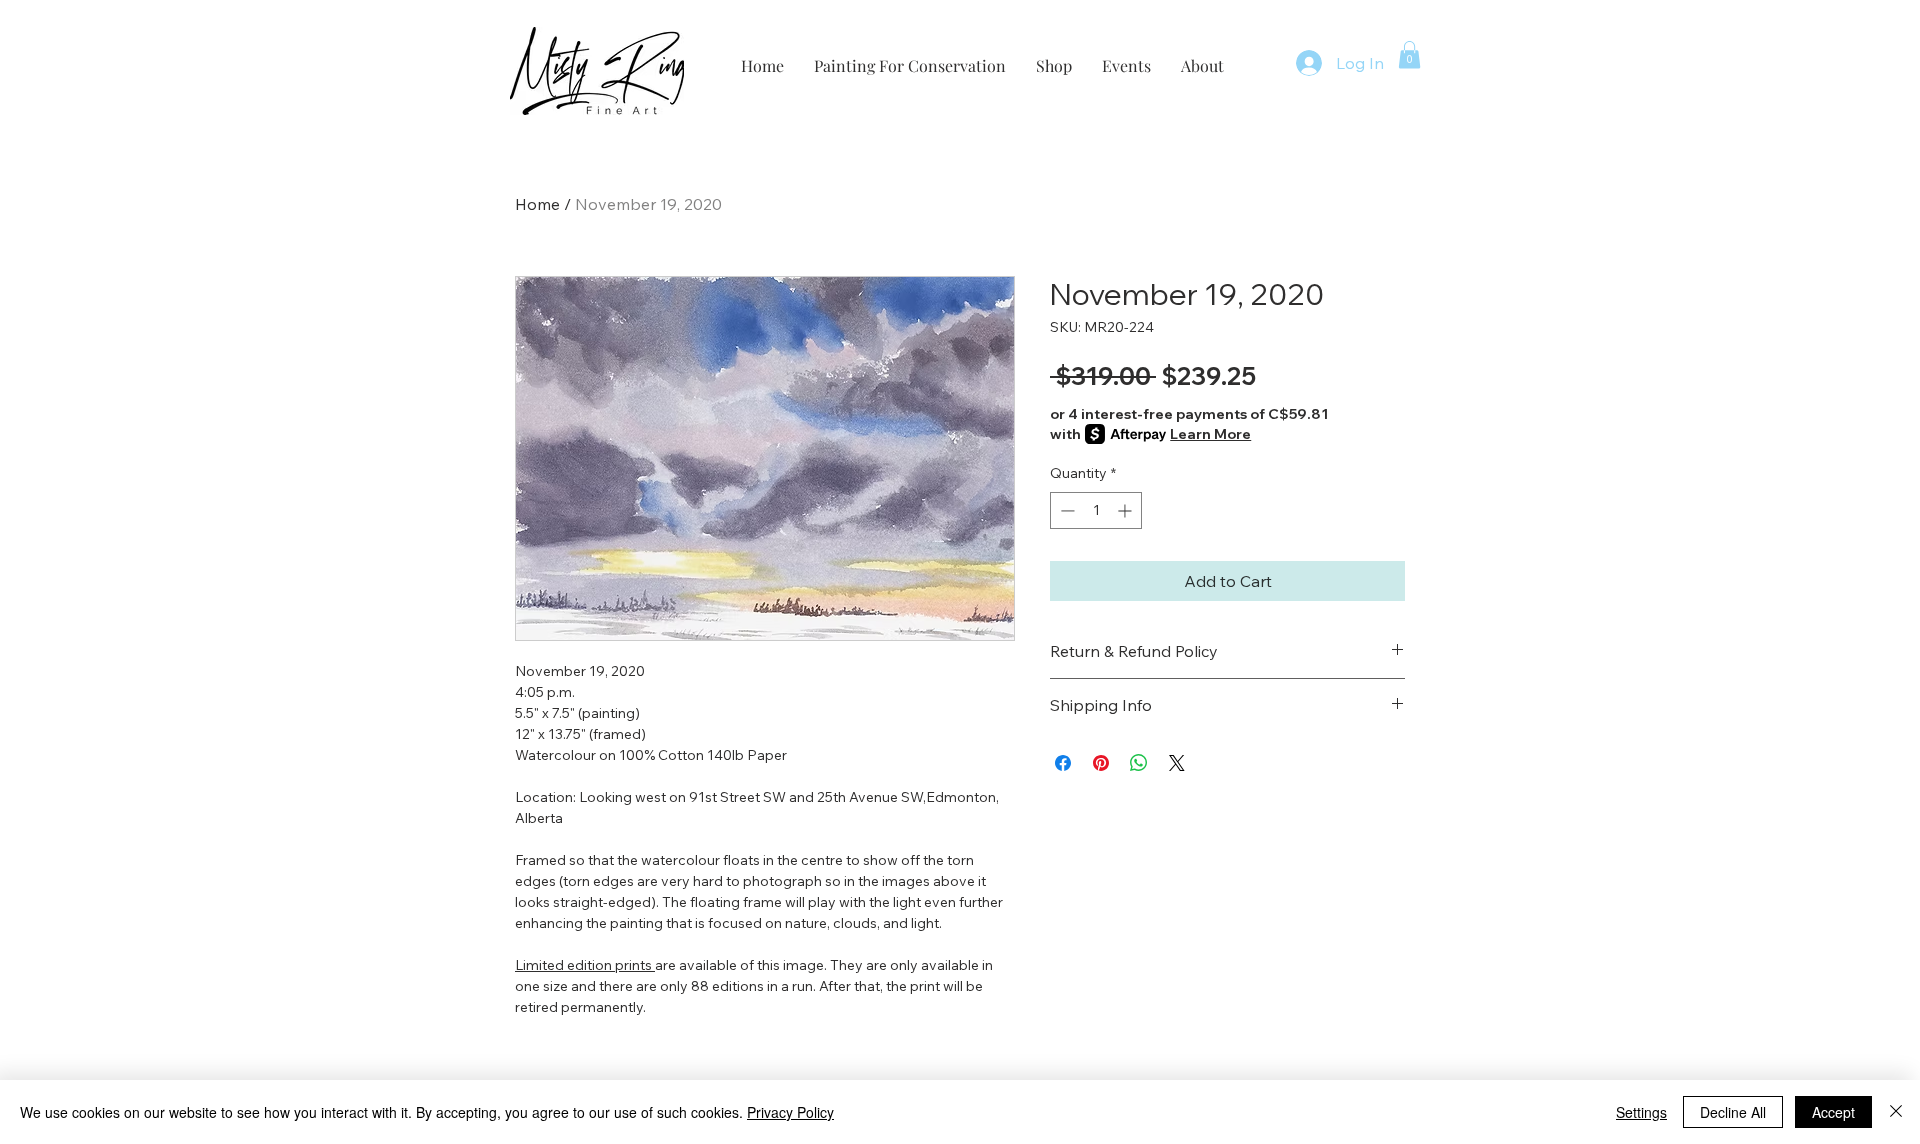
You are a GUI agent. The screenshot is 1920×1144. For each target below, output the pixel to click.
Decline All (1733, 1112)
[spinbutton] (1096, 510)
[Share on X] (1177, 763)
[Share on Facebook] (1063, 763)
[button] (1409, 54)
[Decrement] (1065, 510)
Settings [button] (1641, 1112)
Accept (1833, 1112)
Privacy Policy (790, 1112)
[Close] (1896, 1112)
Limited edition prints (583, 965)
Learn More (1210, 434)
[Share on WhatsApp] (1139, 763)
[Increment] (1126, 510)
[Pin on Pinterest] (1101, 763)
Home (537, 204)
